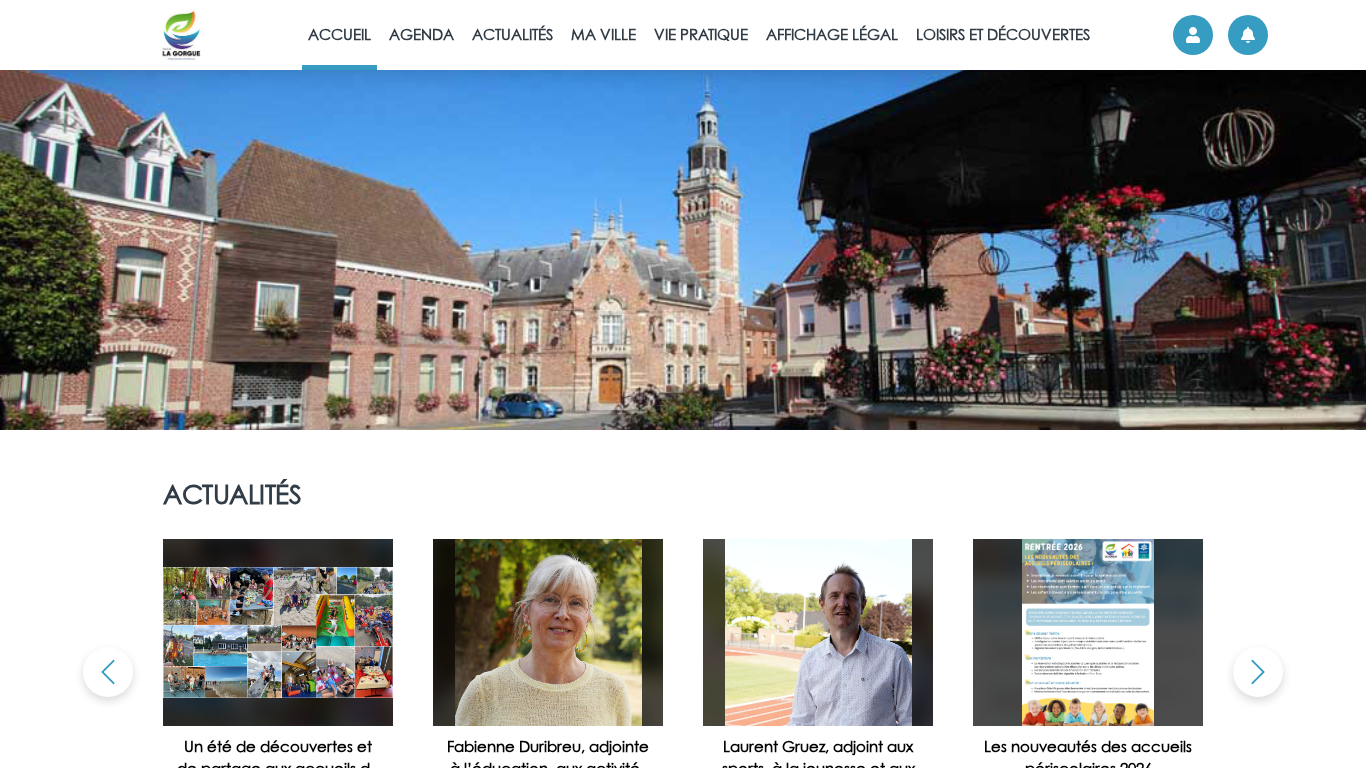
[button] (108, 672)
